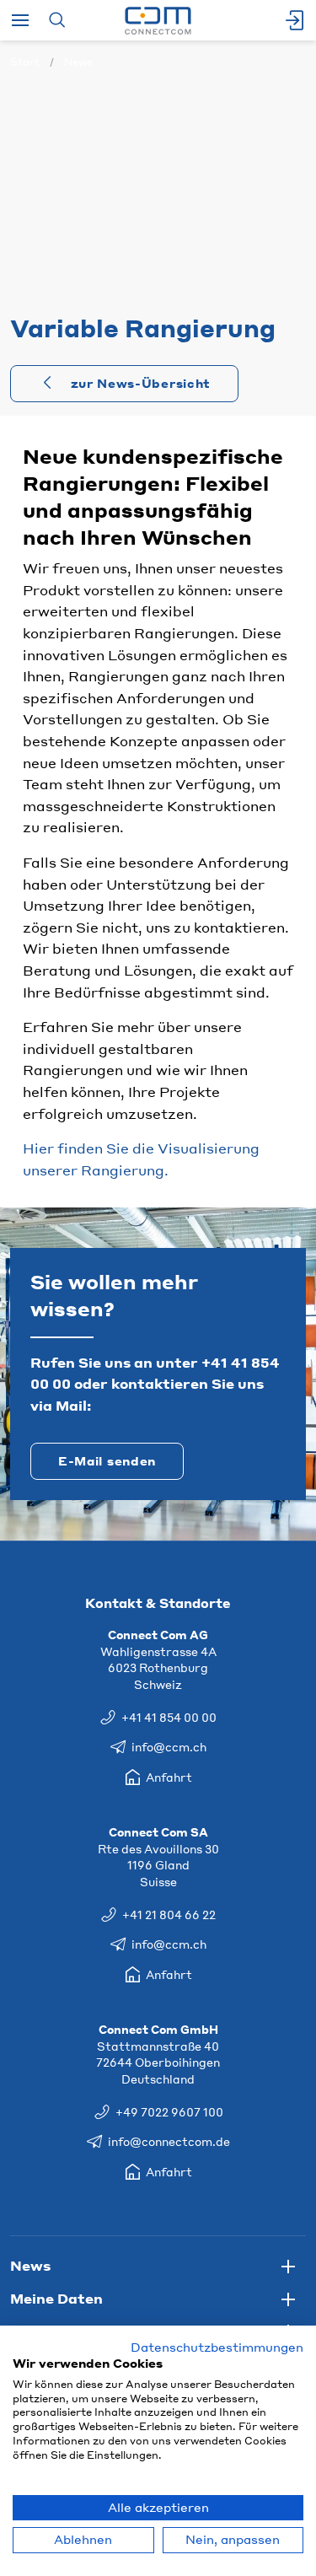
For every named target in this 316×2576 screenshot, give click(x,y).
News (78, 62)
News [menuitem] (30, 2265)
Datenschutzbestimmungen (217, 2347)
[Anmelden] (296, 20)
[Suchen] (57, 20)
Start (25, 62)
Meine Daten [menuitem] (56, 2298)
